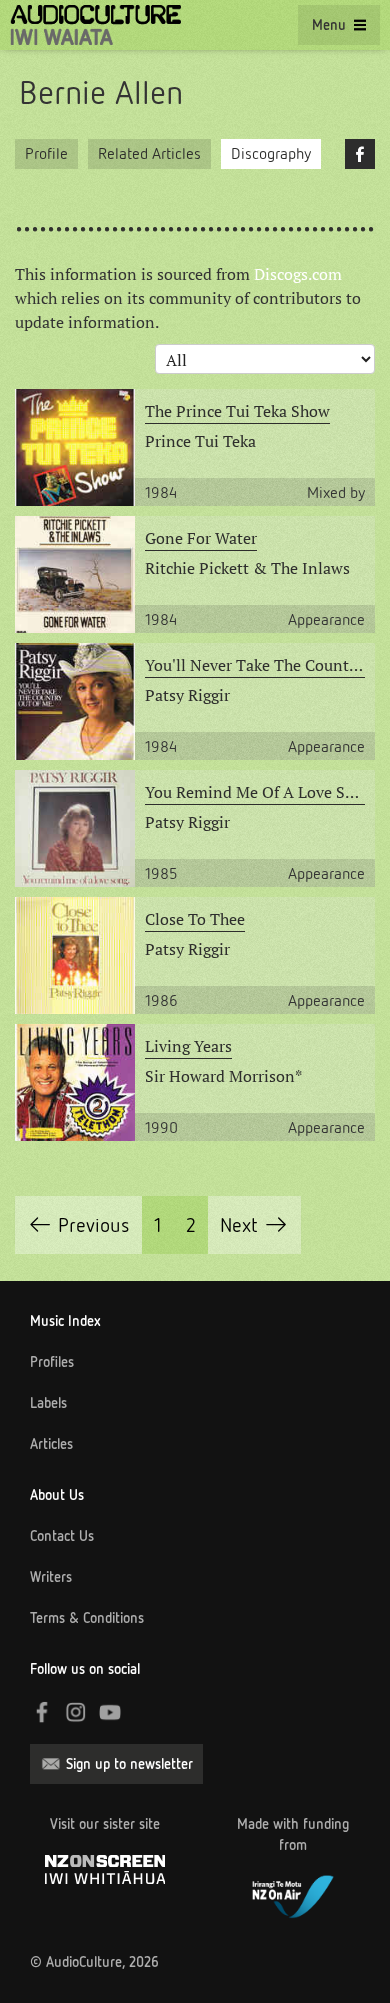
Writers (51, 1577)
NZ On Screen (105, 1869)
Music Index (65, 1321)
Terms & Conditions (87, 1618)
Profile (46, 153)
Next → (254, 1225)
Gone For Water (201, 538)
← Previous (78, 1225)
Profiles (52, 1362)
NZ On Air (293, 1894)
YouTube (110, 1712)
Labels (48, 1403)
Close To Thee (195, 919)
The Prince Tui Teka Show (237, 411)
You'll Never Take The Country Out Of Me (255, 665)
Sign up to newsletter (129, 1764)
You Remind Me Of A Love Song (255, 792)
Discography (271, 153)
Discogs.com (298, 274)
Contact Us (62, 1536)
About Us (57, 1495)
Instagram (76, 1712)
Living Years (188, 1046)
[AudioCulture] (95, 25)
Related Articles (149, 153)
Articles (51, 1444)
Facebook (360, 154)
